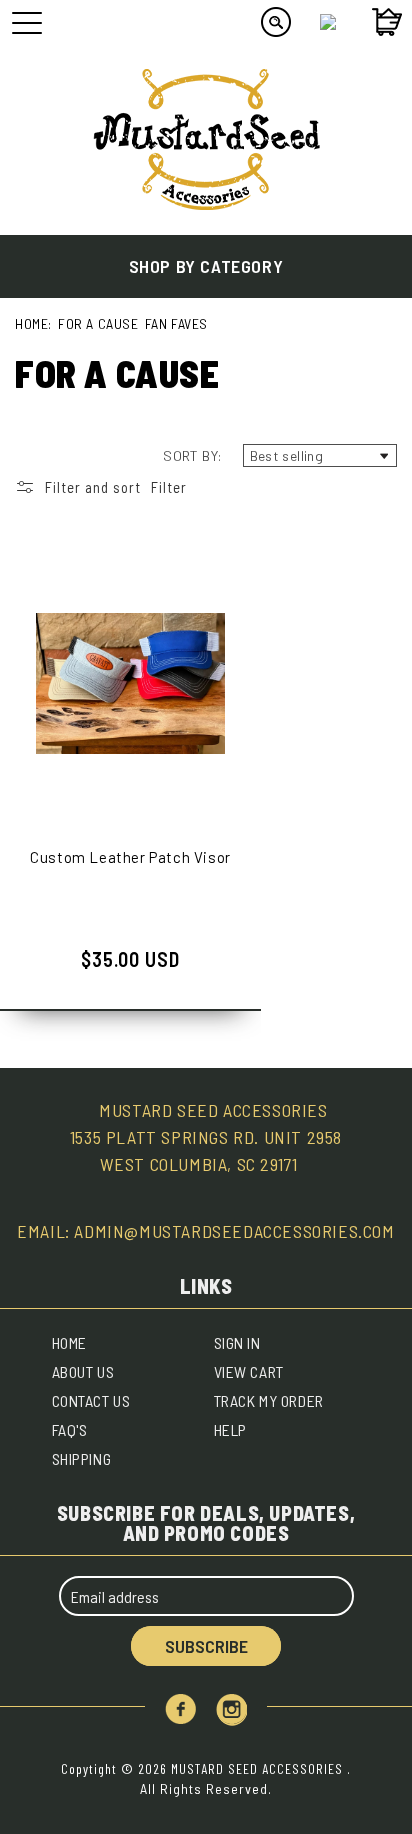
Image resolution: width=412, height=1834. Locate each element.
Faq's (70, 1429)
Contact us (91, 1400)
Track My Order (269, 1400)
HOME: (33, 323)
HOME (69, 1342)
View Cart (249, 1371)
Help (230, 1429)
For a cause (98, 323)
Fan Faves (176, 323)
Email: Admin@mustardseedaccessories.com (205, 1231)
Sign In (237, 1342)
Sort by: (192, 455)
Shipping (82, 1458)
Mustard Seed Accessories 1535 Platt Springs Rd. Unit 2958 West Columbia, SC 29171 (206, 1137)
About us (83, 1371)
